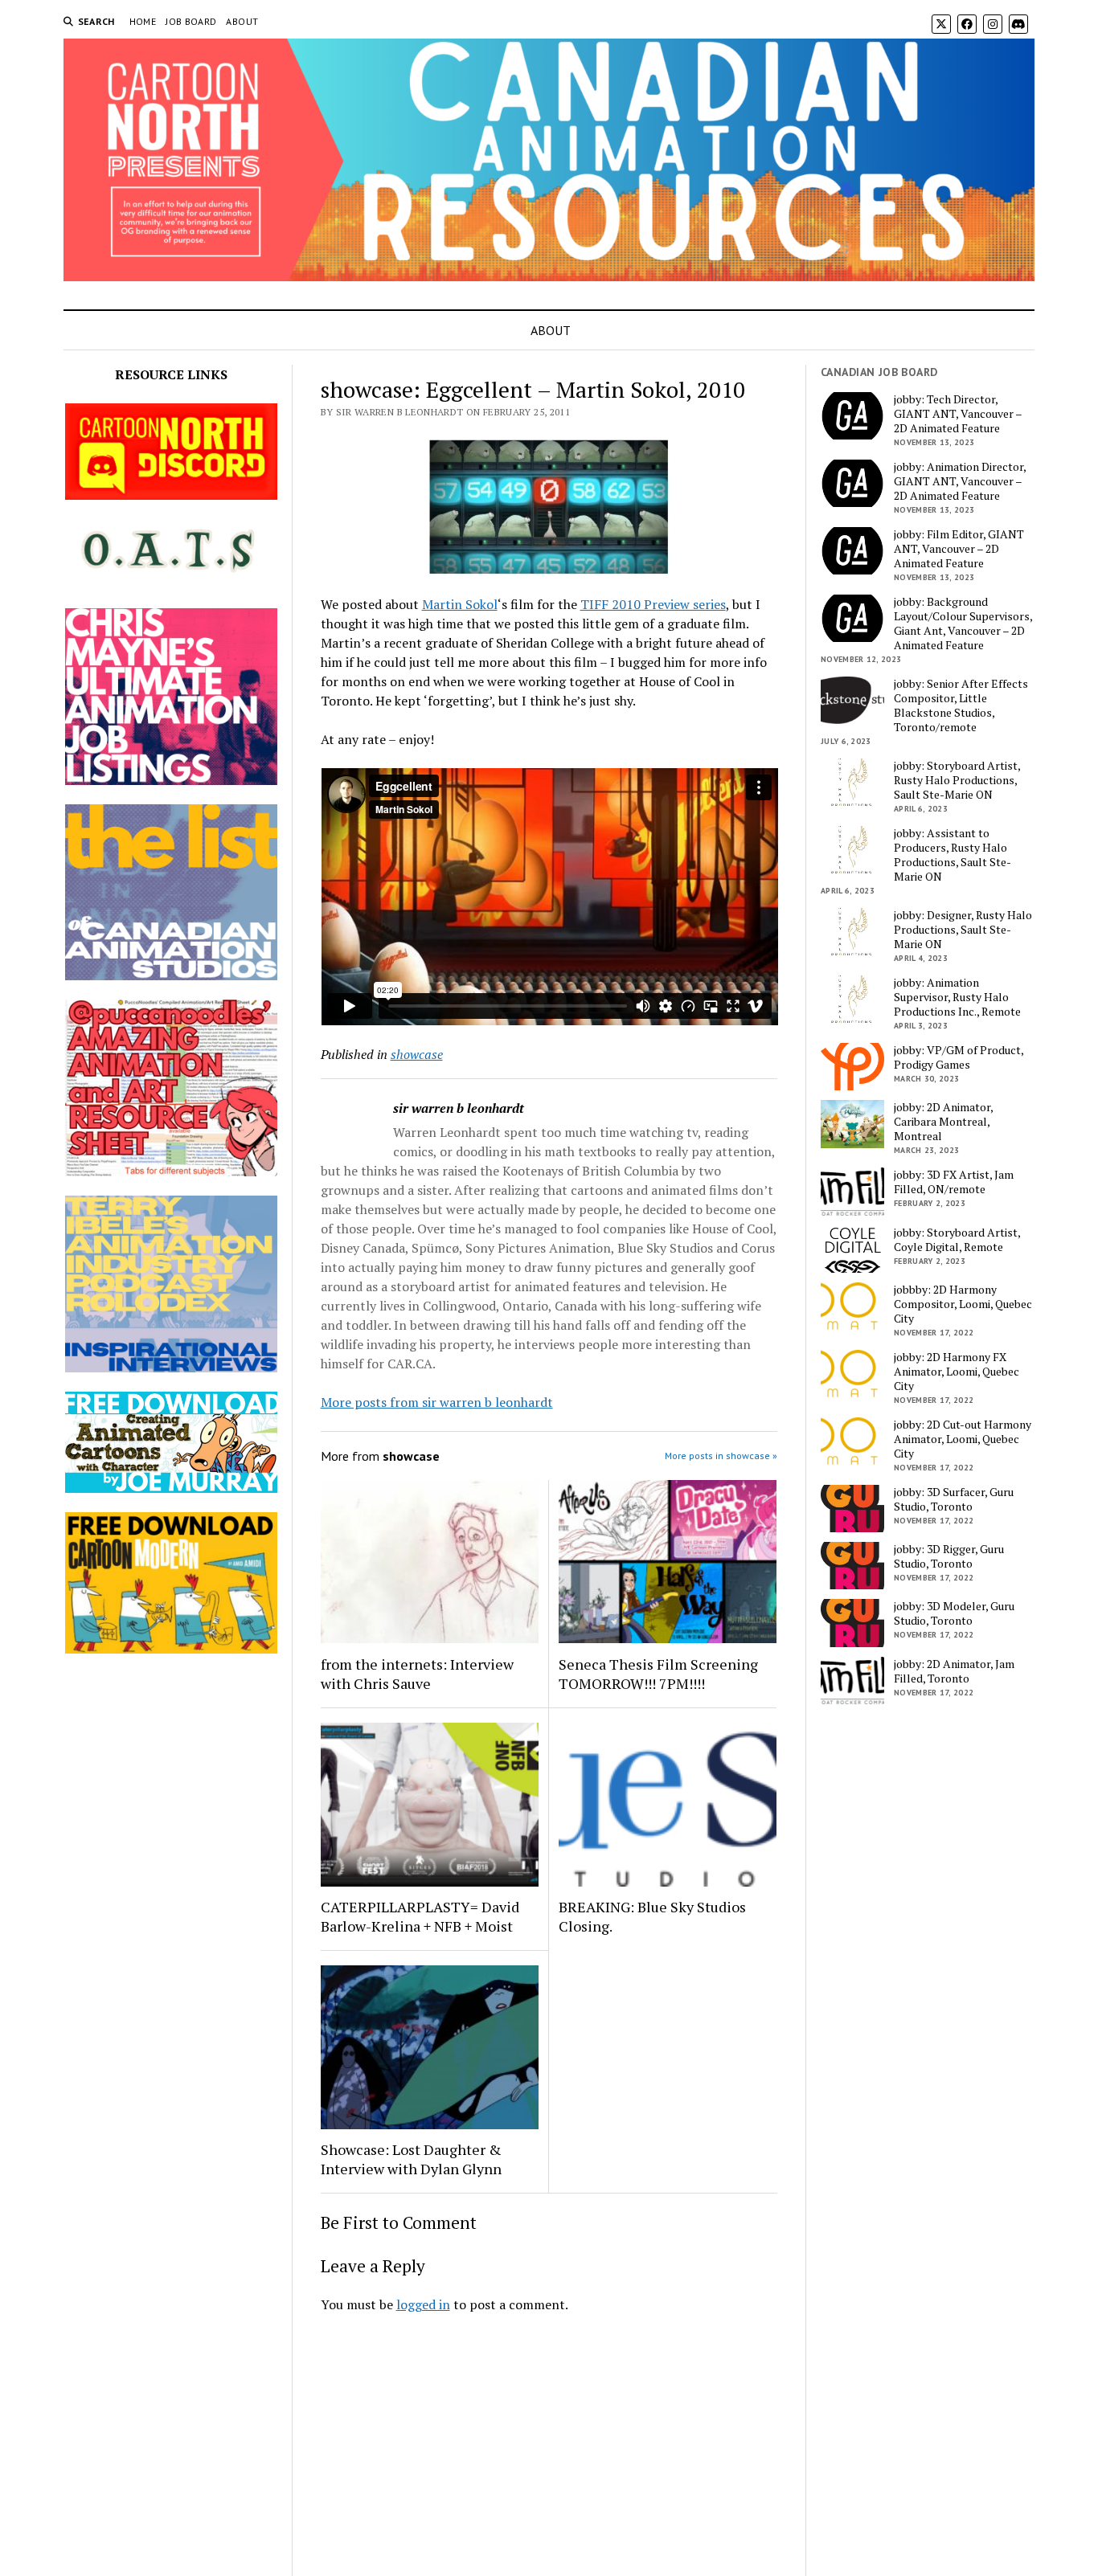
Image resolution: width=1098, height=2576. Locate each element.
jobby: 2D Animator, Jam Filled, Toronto (954, 1671)
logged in (423, 2304)
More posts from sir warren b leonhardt (437, 1402)
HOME (143, 21)
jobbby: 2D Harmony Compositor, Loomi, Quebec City (963, 1304)
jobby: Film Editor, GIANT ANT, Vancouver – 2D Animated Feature (959, 549)
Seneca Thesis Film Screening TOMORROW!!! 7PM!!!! (658, 1674)
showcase (417, 1054)
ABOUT (242, 21)
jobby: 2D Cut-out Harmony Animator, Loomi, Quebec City (963, 1439)
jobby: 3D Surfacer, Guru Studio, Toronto (954, 1499)
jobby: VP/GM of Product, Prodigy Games (959, 1057)
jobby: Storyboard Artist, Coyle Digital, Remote (957, 1240)
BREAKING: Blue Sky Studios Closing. (652, 1916)
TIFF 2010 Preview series (653, 604)
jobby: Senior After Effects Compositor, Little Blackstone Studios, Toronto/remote (961, 705)
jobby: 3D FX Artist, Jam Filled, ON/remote (954, 1182)
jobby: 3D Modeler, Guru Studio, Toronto (954, 1613)
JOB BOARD (191, 21)
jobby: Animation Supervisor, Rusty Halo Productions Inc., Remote (957, 997)
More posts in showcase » (721, 1456)
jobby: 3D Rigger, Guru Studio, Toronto (949, 1556)
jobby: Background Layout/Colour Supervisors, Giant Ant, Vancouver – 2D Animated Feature (963, 624)
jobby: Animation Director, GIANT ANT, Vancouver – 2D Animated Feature (960, 481)
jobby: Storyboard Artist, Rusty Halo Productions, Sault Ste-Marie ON (957, 780)
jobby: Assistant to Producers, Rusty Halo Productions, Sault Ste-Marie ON (953, 855)
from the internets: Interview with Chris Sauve (417, 1674)
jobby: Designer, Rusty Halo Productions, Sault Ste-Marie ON (963, 930)
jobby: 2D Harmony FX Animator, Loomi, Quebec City (957, 1372)
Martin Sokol (460, 604)
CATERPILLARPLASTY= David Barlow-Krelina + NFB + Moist (420, 1916)
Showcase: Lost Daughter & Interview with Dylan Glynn (411, 2159)
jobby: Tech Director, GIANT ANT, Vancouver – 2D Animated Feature (958, 414)
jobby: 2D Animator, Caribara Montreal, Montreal (943, 1122)
